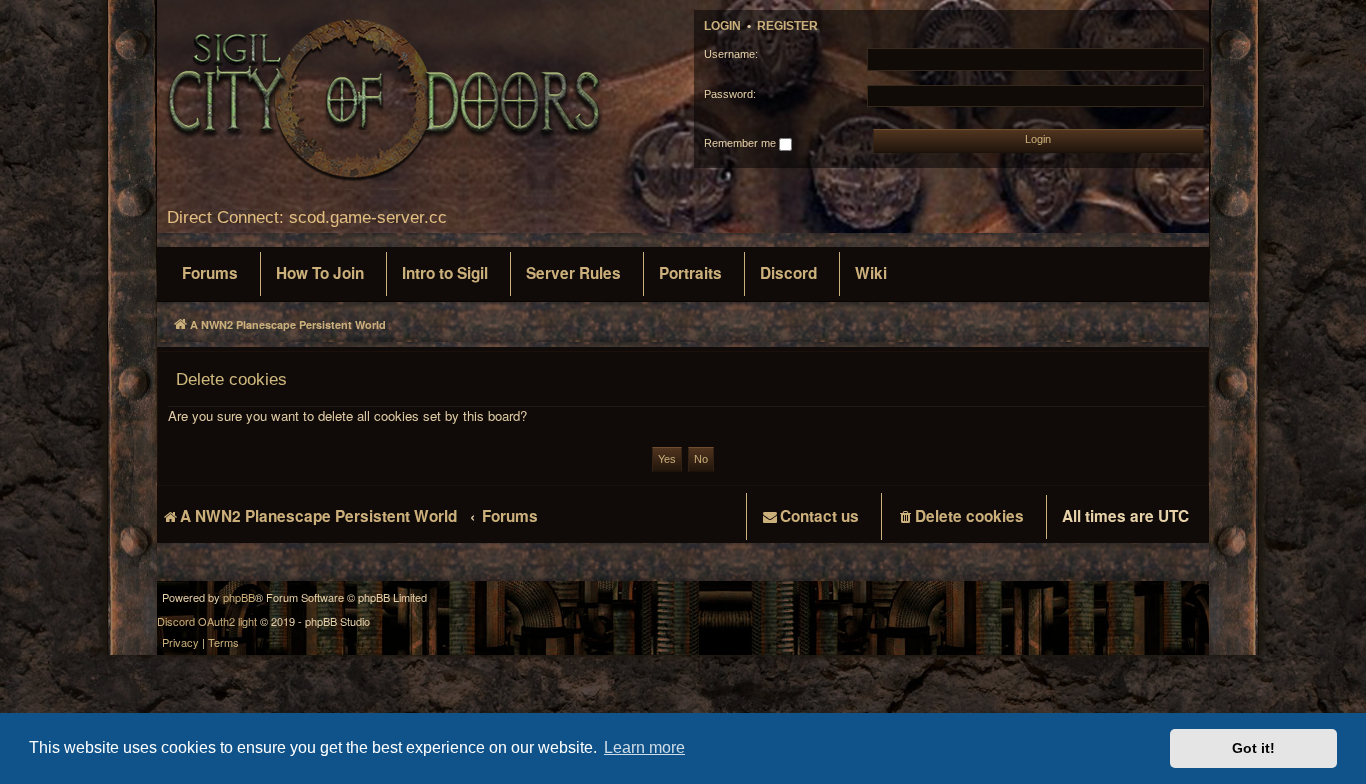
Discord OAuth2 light (207, 621)
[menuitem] (210, 274)
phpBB (239, 597)
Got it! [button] (1253, 748)
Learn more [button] (644, 747)
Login (722, 26)
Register (787, 26)
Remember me (741, 143)
